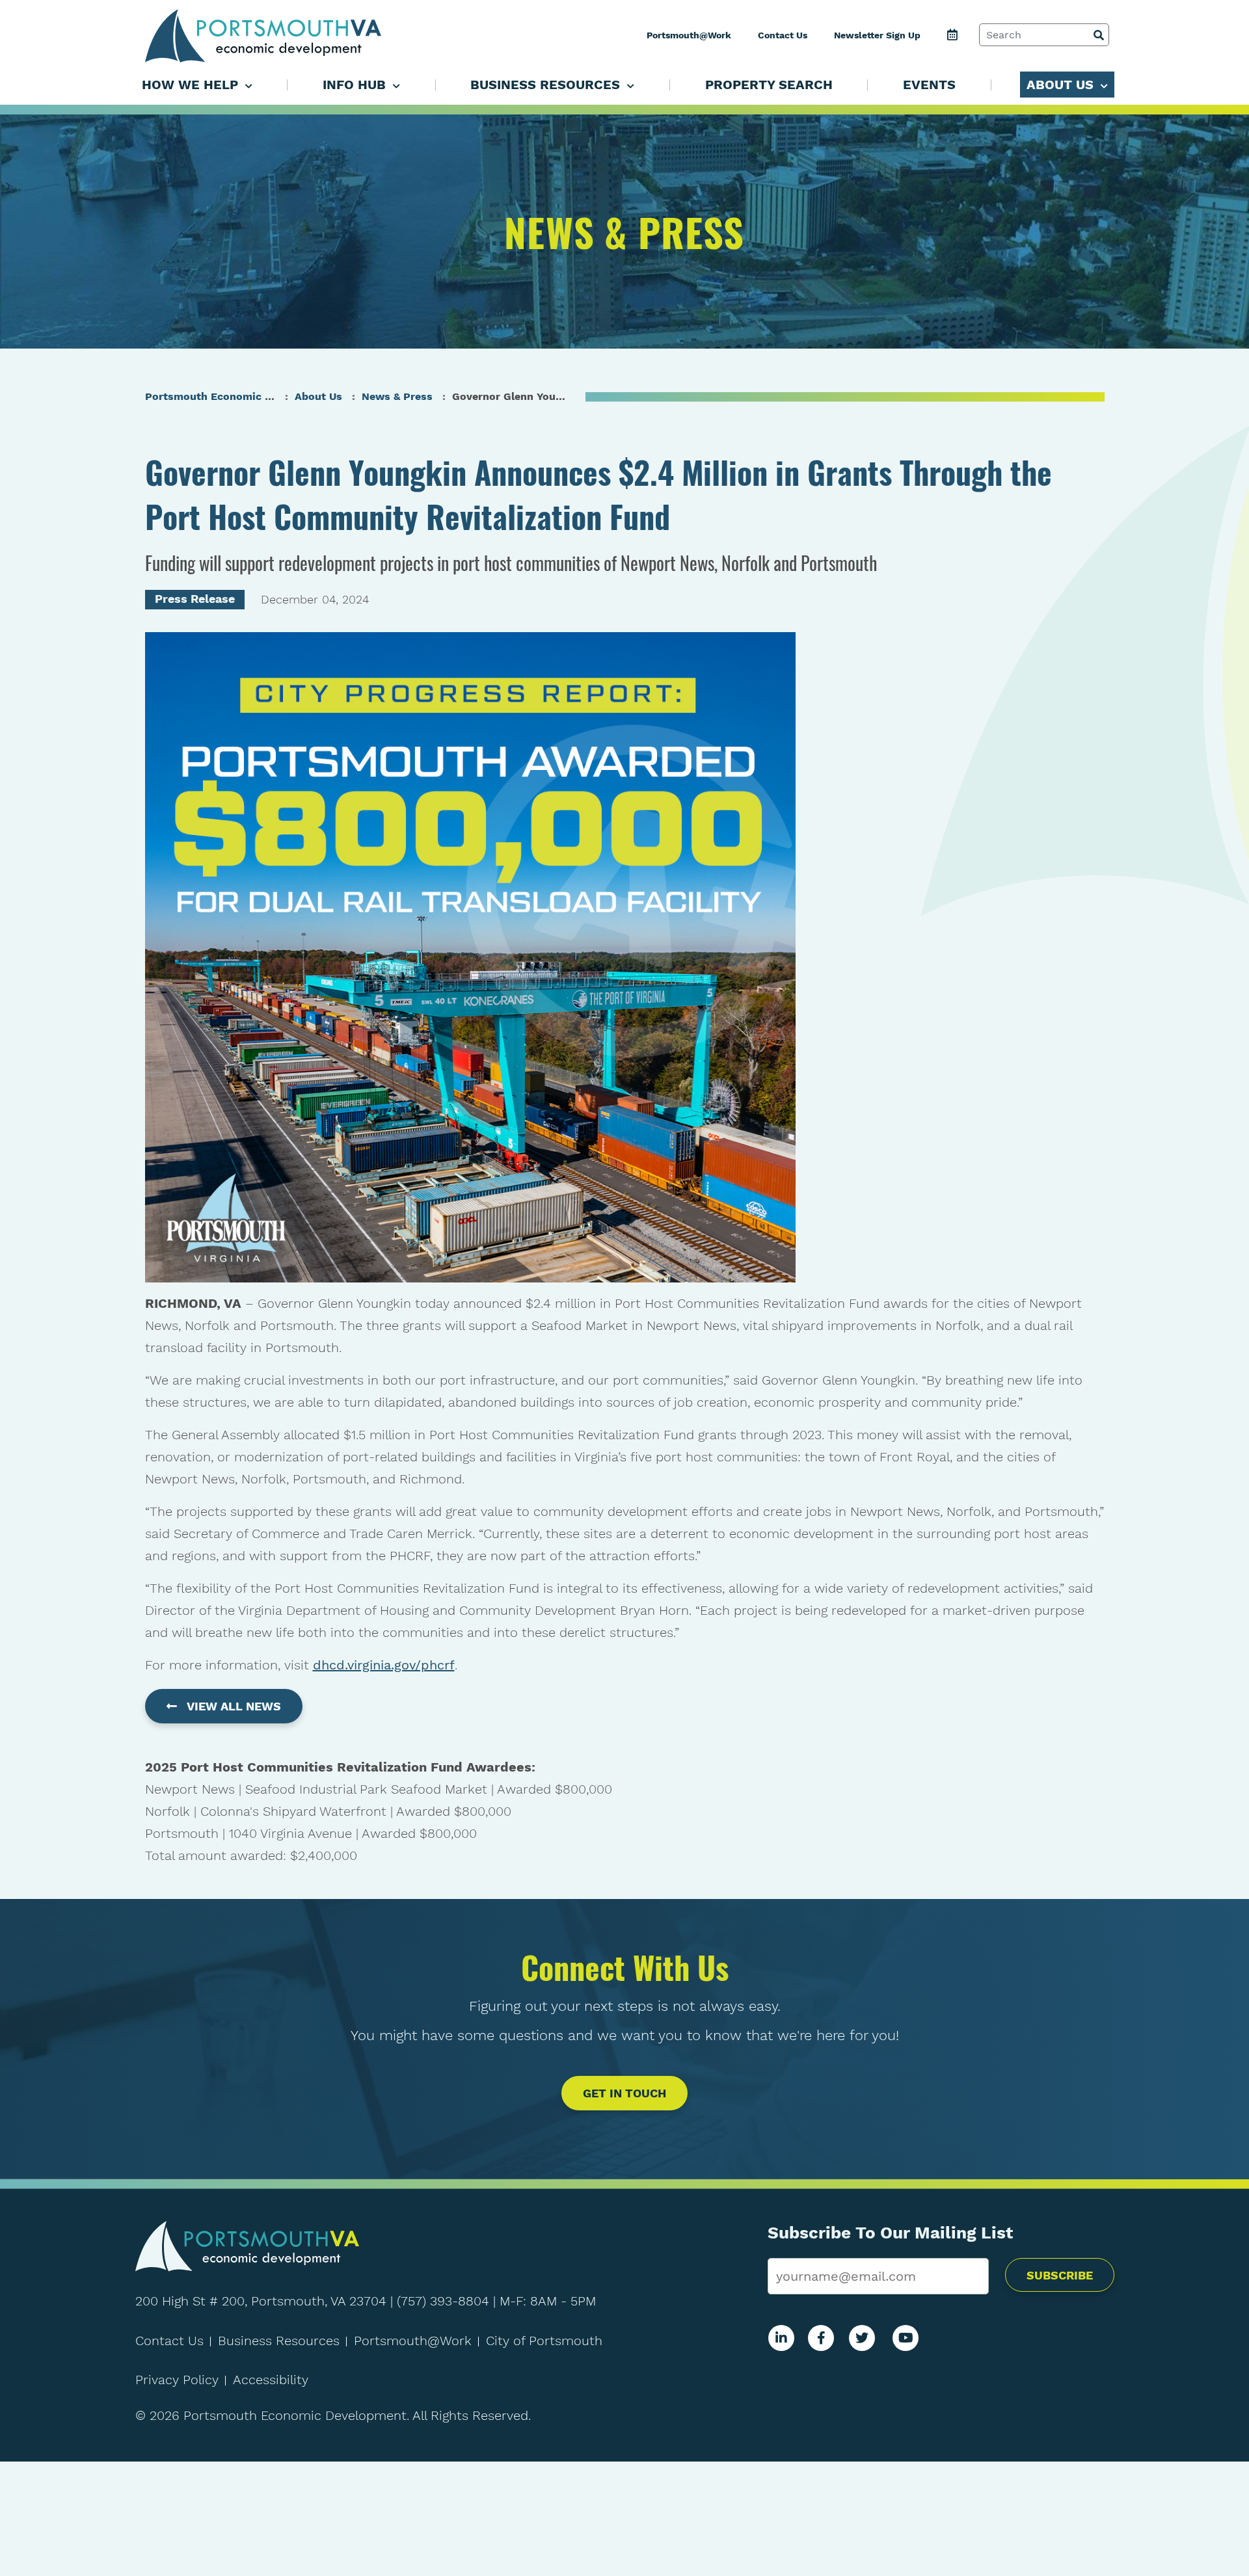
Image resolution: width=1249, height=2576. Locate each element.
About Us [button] (1062, 85)
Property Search (769, 85)
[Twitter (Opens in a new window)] (862, 2338)
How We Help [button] (192, 85)
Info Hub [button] (356, 85)
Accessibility (271, 2380)
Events (929, 85)
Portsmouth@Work (689, 35)
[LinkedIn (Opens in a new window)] (781, 2338)
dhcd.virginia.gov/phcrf (384, 1665)
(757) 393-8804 (443, 2301)
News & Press (397, 396)
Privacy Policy (177, 2380)
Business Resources (279, 2341)
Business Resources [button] (547, 85)
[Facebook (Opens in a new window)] (821, 2338)
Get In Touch (624, 2093)
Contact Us (783, 35)
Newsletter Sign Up (877, 35)
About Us (318, 396)
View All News (234, 1706)
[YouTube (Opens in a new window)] (906, 2338)
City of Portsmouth (544, 2341)
